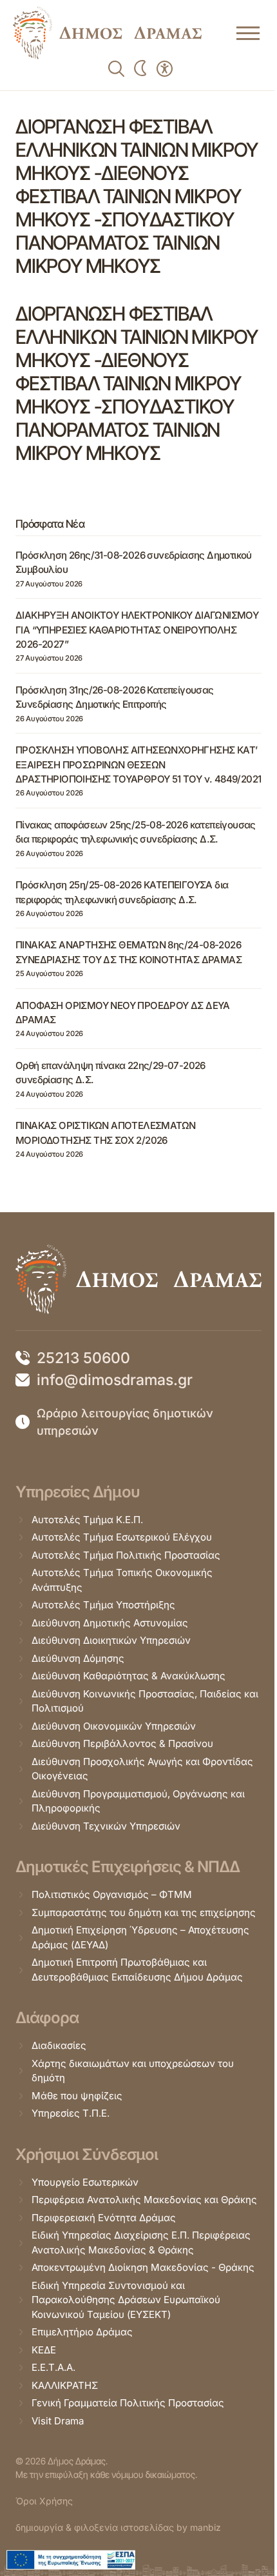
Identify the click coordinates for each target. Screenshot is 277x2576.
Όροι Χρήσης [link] (44, 2501)
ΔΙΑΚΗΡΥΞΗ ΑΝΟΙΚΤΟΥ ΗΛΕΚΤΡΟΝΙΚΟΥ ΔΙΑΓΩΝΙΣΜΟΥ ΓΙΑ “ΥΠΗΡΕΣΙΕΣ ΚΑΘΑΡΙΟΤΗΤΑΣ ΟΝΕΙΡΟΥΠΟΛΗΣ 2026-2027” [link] (137, 630)
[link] (107, 33)
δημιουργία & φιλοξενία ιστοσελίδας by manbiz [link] (118, 2527)
